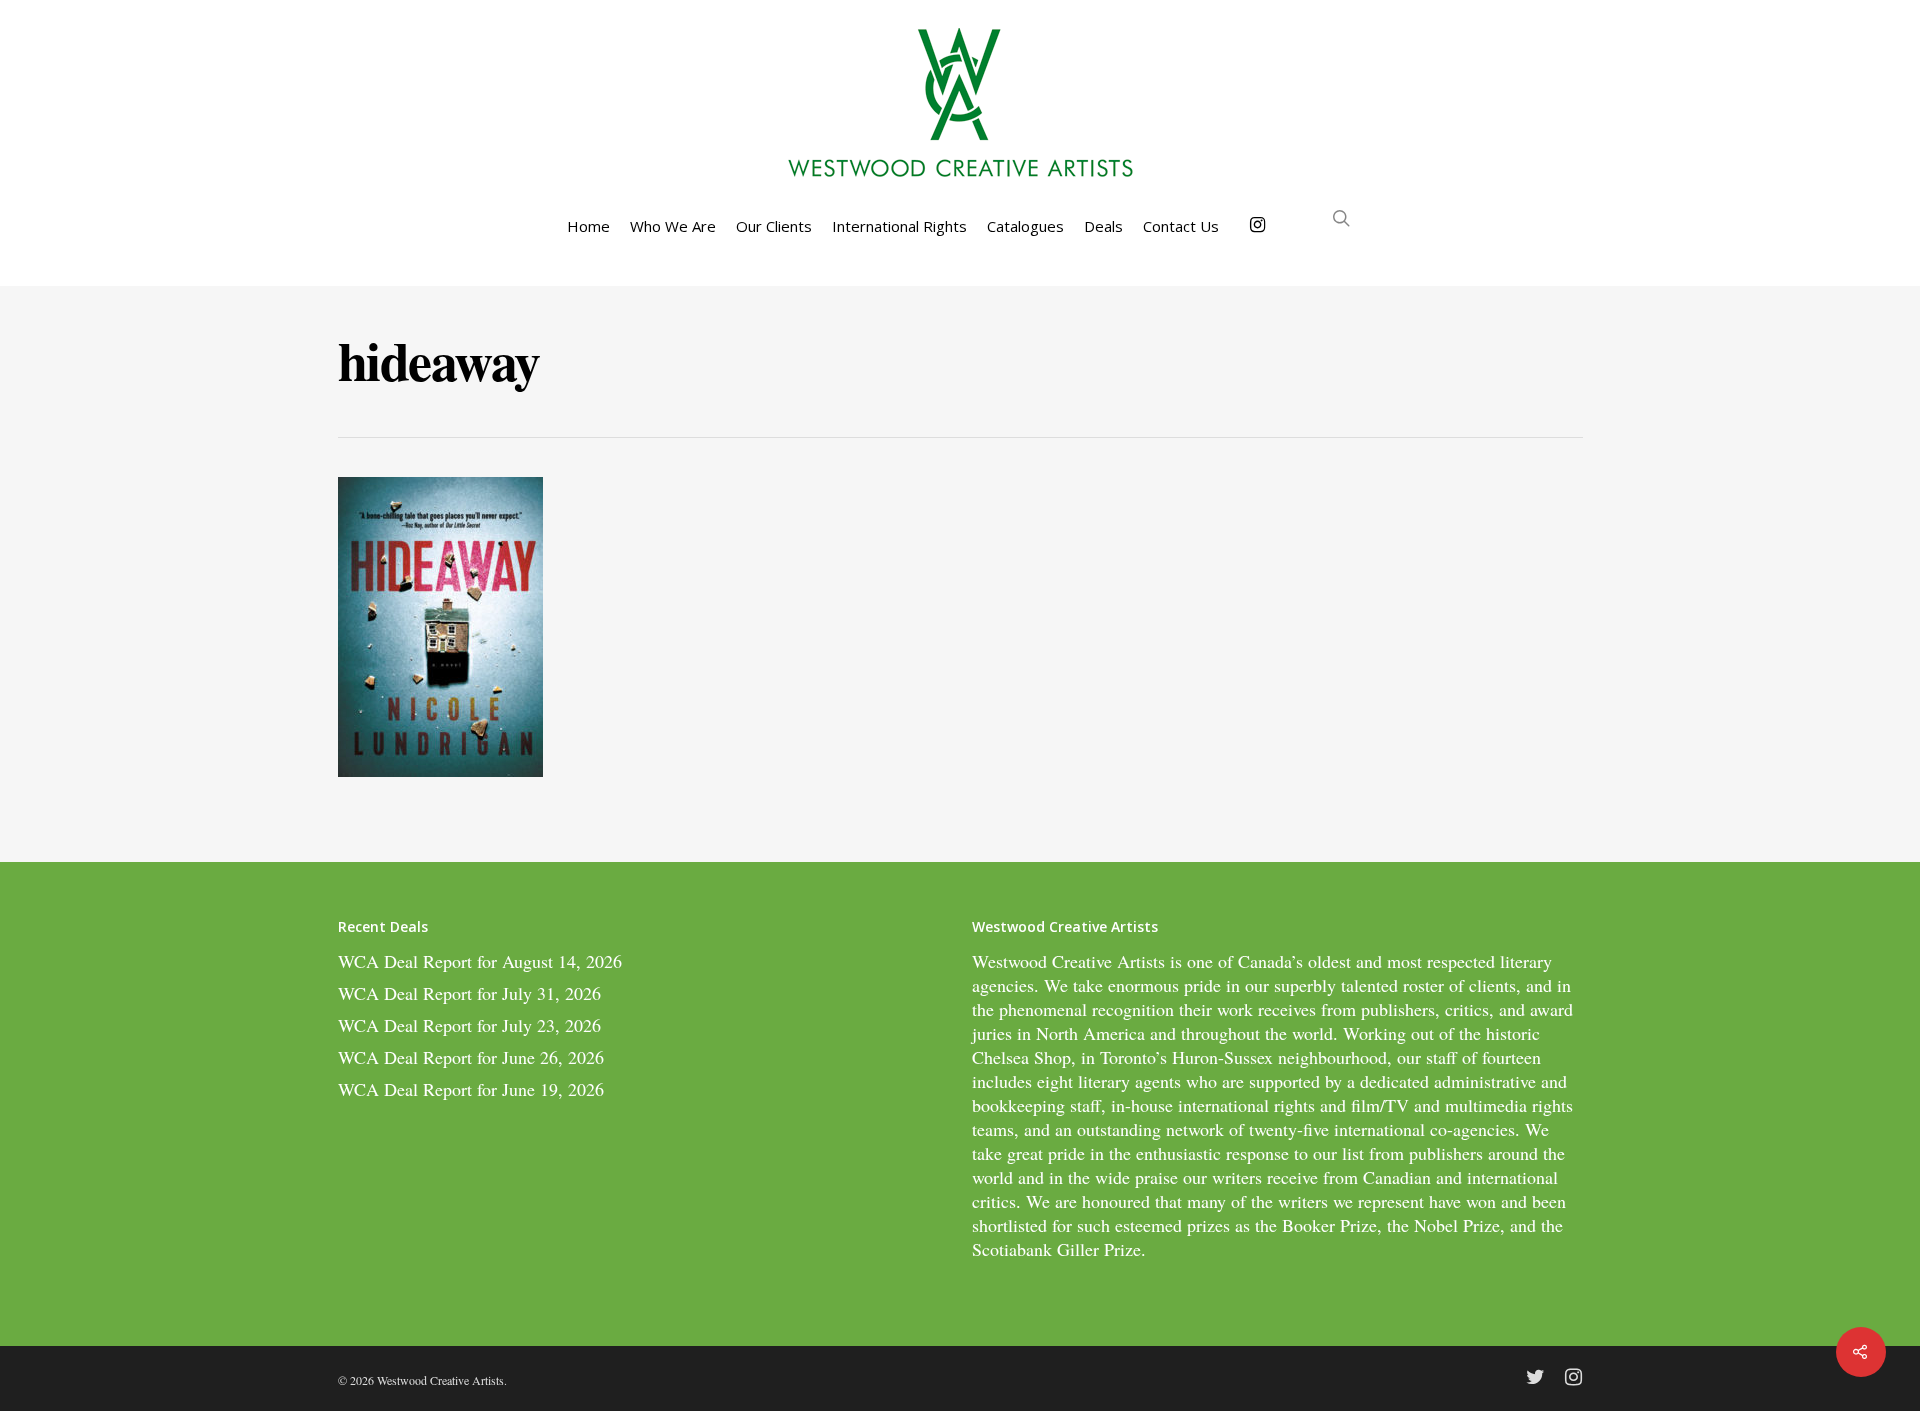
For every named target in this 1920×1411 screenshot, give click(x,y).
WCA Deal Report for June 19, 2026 (471, 1089)
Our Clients (774, 226)
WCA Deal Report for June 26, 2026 (471, 1057)
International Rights (899, 226)
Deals (1103, 226)
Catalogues (1025, 226)
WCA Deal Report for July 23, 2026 (469, 1025)
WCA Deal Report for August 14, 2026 (480, 961)
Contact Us (1181, 226)
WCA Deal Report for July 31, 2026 (469, 993)
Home (588, 226)
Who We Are (673, 226)
